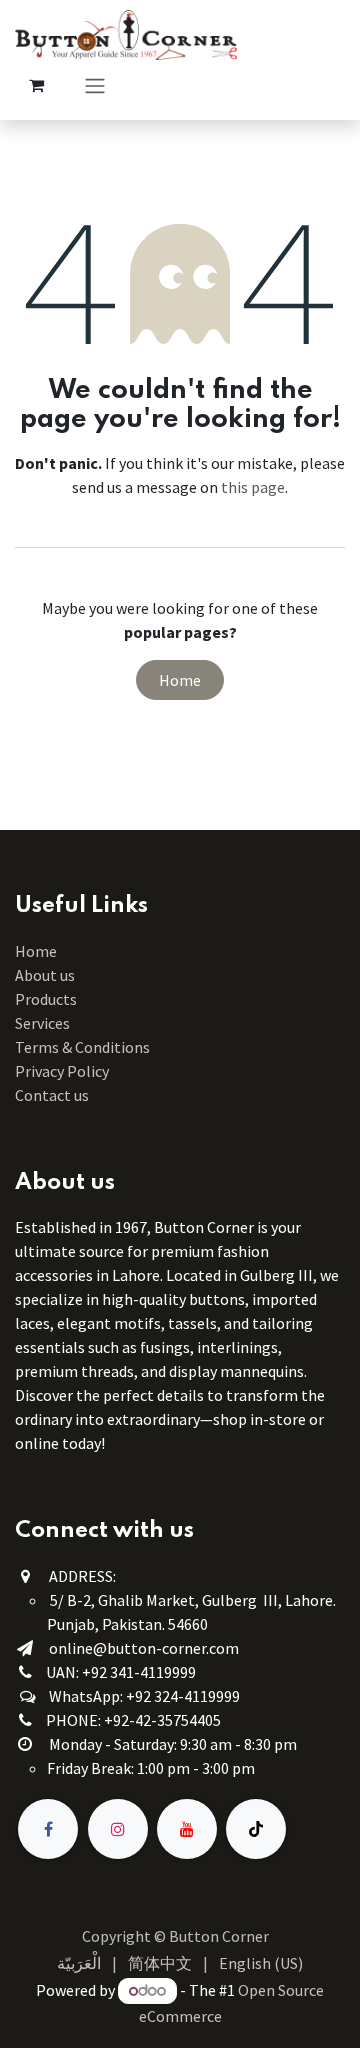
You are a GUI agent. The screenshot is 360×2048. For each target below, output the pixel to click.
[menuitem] (79, 1963)
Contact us (52, 1095)
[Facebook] (48, 1829)
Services (42, 1023)
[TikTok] (256, 1829)
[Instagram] (118, 1829)
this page (253, 487)
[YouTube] (187, 1829)
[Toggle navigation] (95, 85)
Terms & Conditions (84, 1047)
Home (180, 680)
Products (46, 999)
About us (45, 975)
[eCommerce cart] (36, 85)
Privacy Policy (62, 1071)
